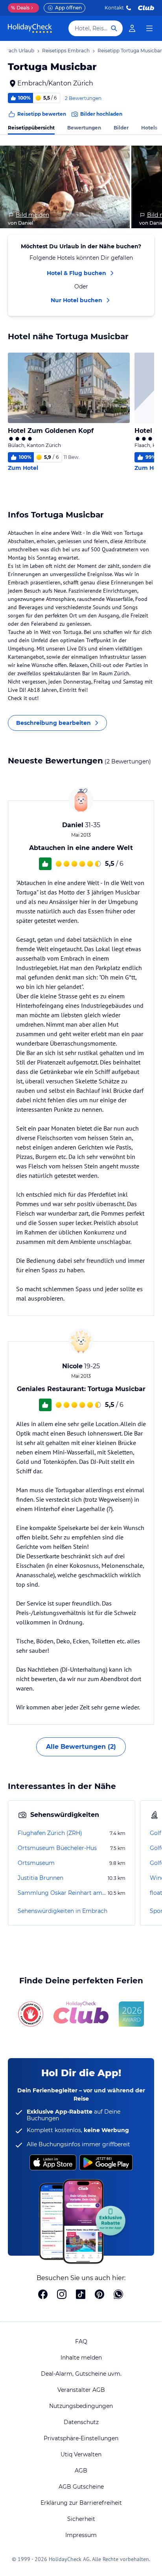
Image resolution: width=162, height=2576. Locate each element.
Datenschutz (81, 2422)
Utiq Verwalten (81, 2454)
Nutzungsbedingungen (81, 2406)
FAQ (81, 2341)
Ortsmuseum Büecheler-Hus (57, 1848)
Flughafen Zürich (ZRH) (50, 1833)
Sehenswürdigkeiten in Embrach (63, 1911)
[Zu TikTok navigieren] (81, 2295)
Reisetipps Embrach (66, 51)
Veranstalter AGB (81, 2390)
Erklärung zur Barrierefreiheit (81, 2503)
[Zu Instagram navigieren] (62, 2295)
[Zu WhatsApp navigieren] (118, 2295)
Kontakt (114, 8)
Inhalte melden (81, 2358)
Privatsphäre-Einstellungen (81, 2438)
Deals (20, 8)
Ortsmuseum (36, 1863)
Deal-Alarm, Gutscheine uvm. (81, 2374)
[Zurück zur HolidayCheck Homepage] (30, 28)
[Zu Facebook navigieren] (43, 2295)
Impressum (81, 2535)
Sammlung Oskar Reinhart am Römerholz (62, 1893)
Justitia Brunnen (40, 1878)
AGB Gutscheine (81, 2487)
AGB (81, 2471)
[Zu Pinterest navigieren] (99, 2295)
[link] (132, 28)
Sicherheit (81, 2519)
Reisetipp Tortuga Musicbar (130, 51)
